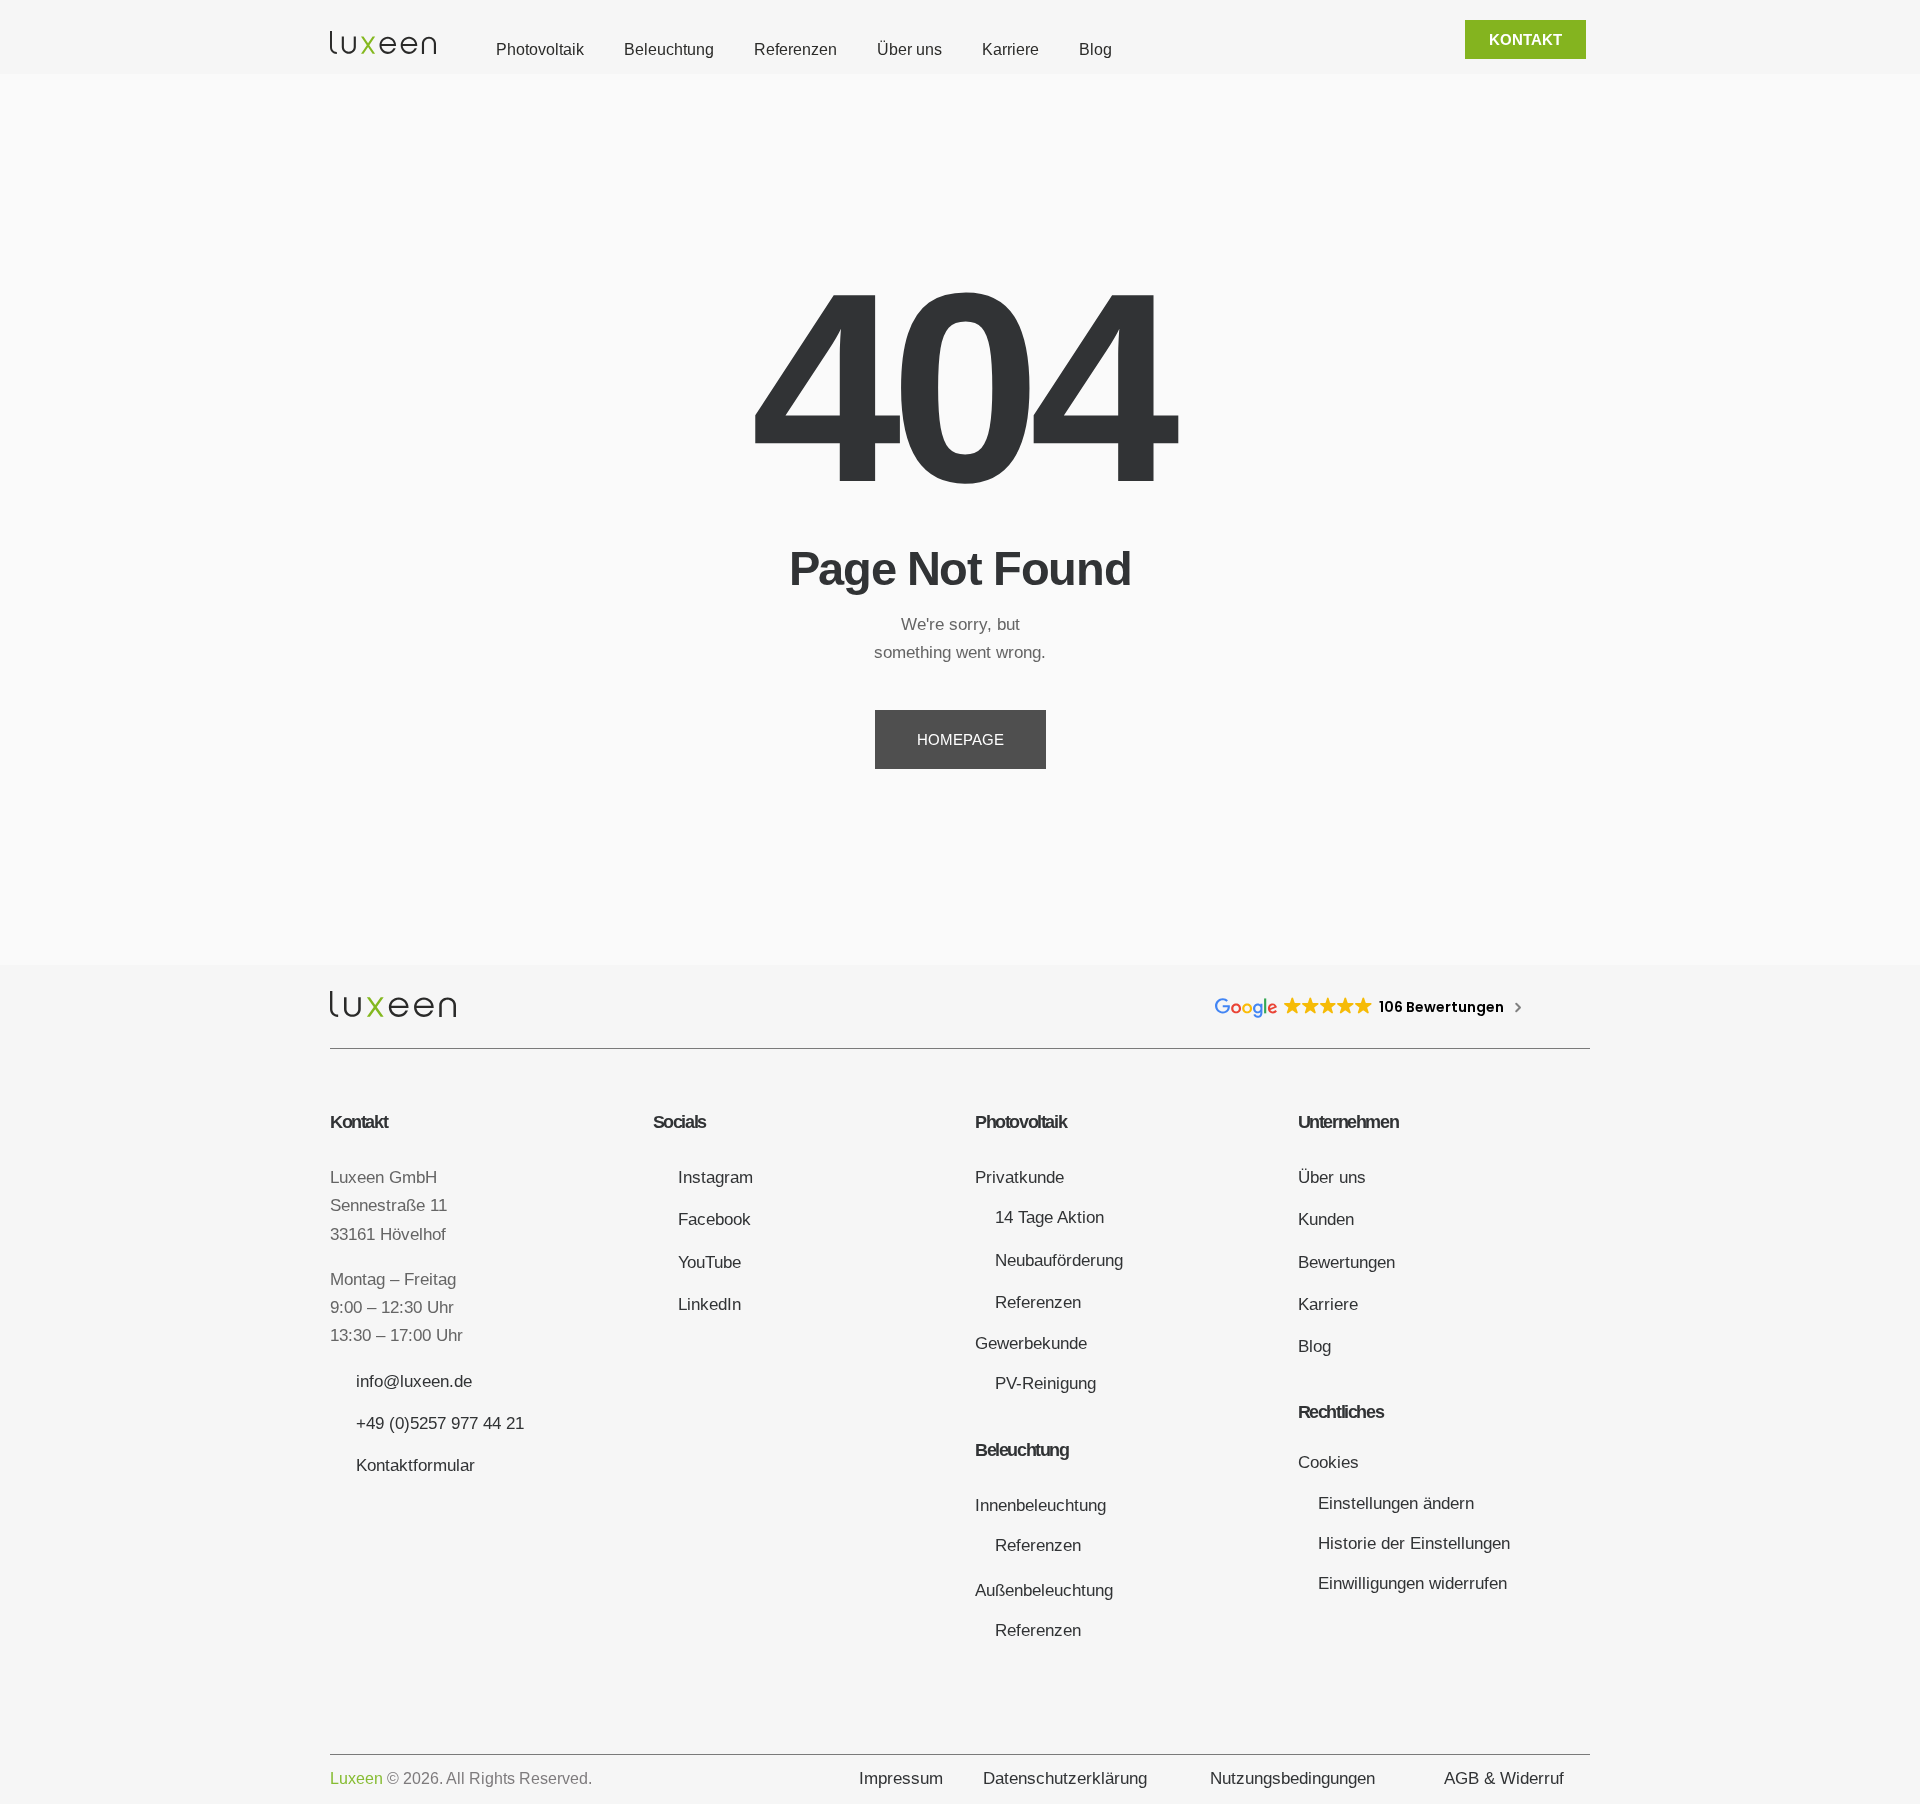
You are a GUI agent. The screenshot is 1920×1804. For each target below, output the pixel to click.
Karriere (1010, 49)
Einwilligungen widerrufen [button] (1412, 1583)
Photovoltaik (540, 49)
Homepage (960, 739)
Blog (1095, 49)
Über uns (909, 49)
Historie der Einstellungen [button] (1414, 1543)
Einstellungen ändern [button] (1396, 1503)
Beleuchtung (669, 49)
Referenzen (795, 49)
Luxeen (356, 1778)
